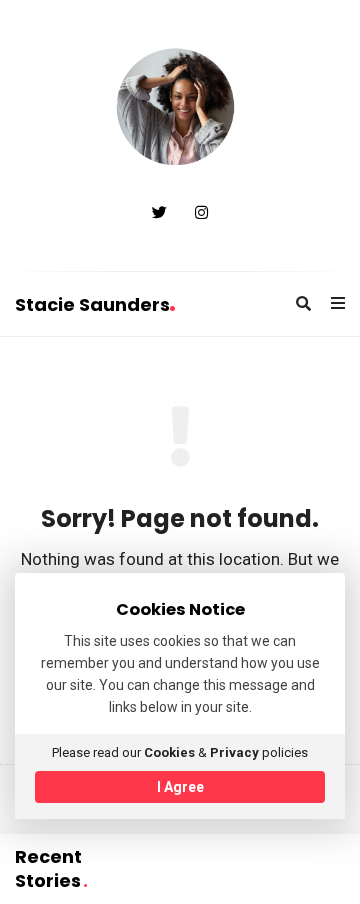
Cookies (169, 752)
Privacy (234, 752)
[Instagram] (201, 213)
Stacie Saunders (92, 304)
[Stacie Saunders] (179, 109)
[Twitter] (159, 213)
